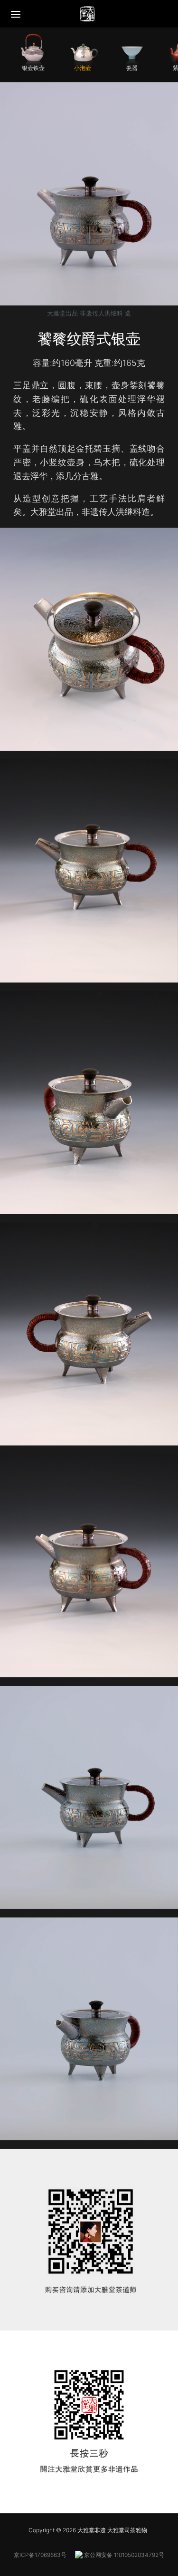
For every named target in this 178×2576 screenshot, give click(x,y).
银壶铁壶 (33, 68)
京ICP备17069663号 (40, 2555)
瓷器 (132, 68)
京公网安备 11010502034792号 (123, 2555)
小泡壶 (83, 68)
